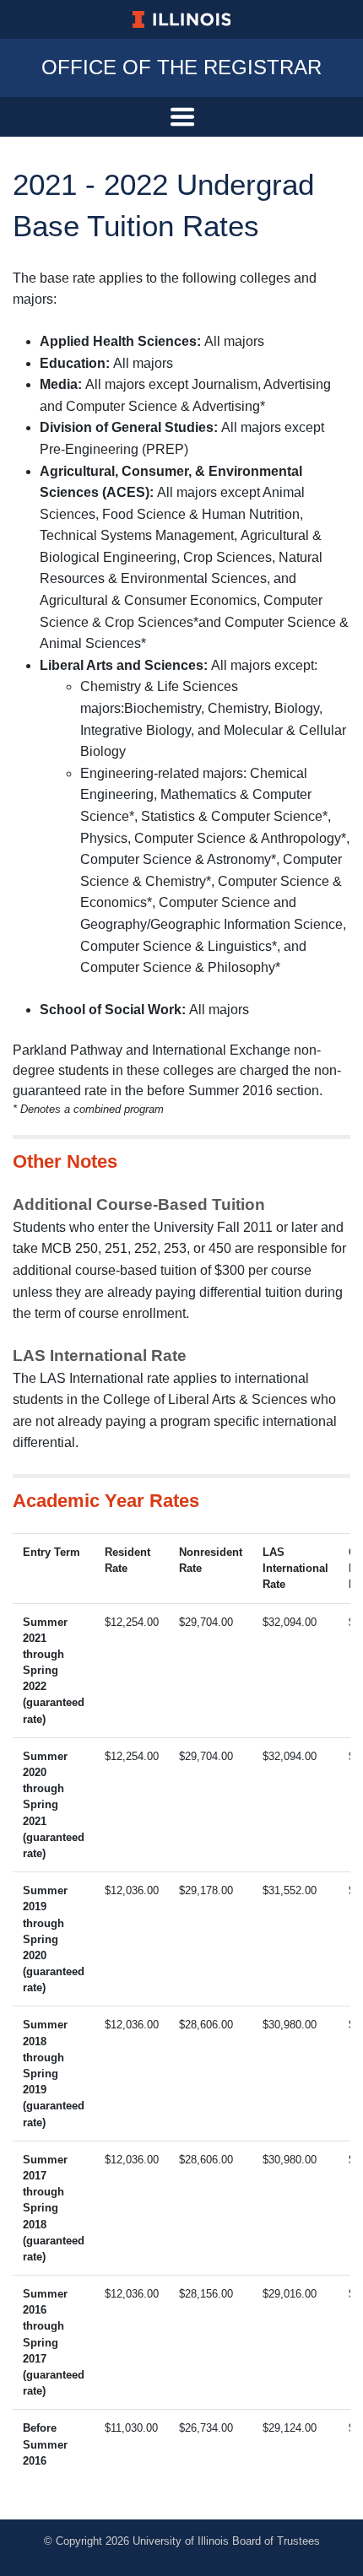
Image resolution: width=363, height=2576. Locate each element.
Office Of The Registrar (181, 67)
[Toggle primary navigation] (181, 117)
